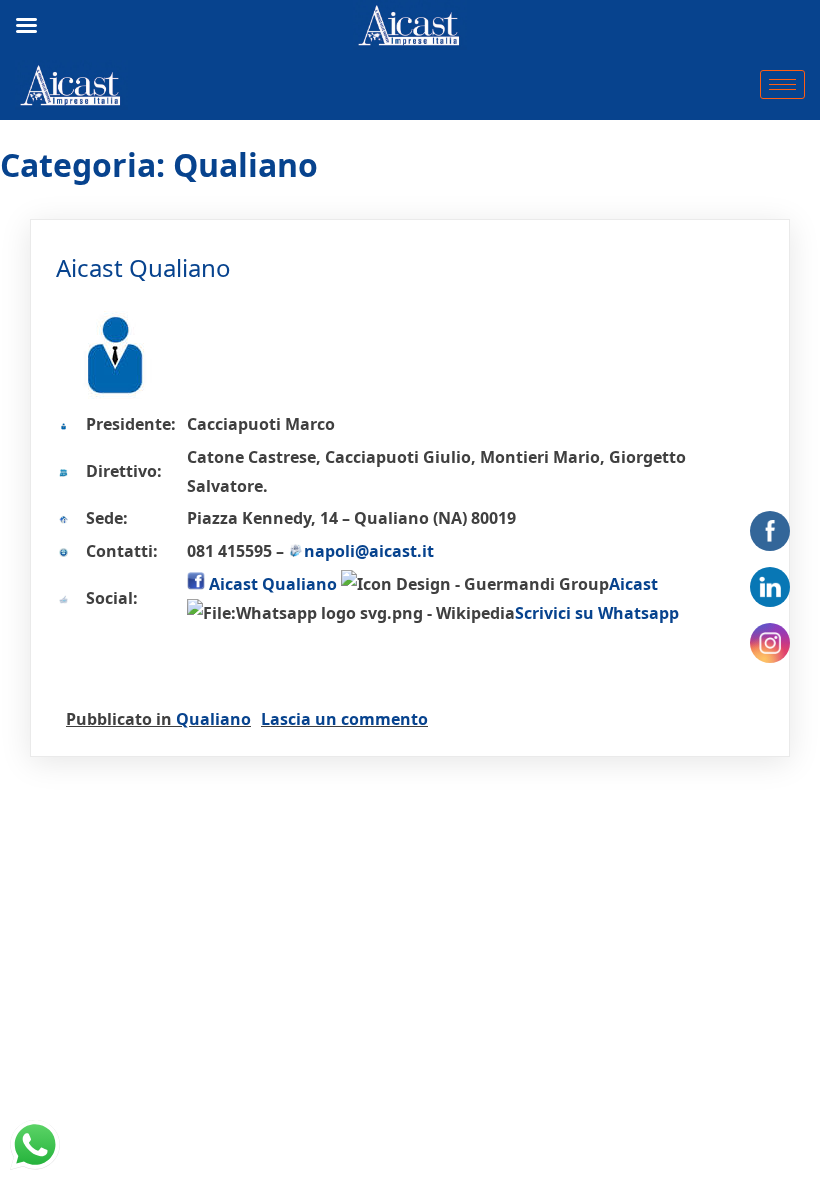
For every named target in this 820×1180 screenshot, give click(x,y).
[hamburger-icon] (782, 84)
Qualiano (213, 719)
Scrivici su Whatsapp (597, 613)
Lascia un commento (344, 719)
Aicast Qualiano (143, 267)
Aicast (633, 584)
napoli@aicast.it (369, 551)
